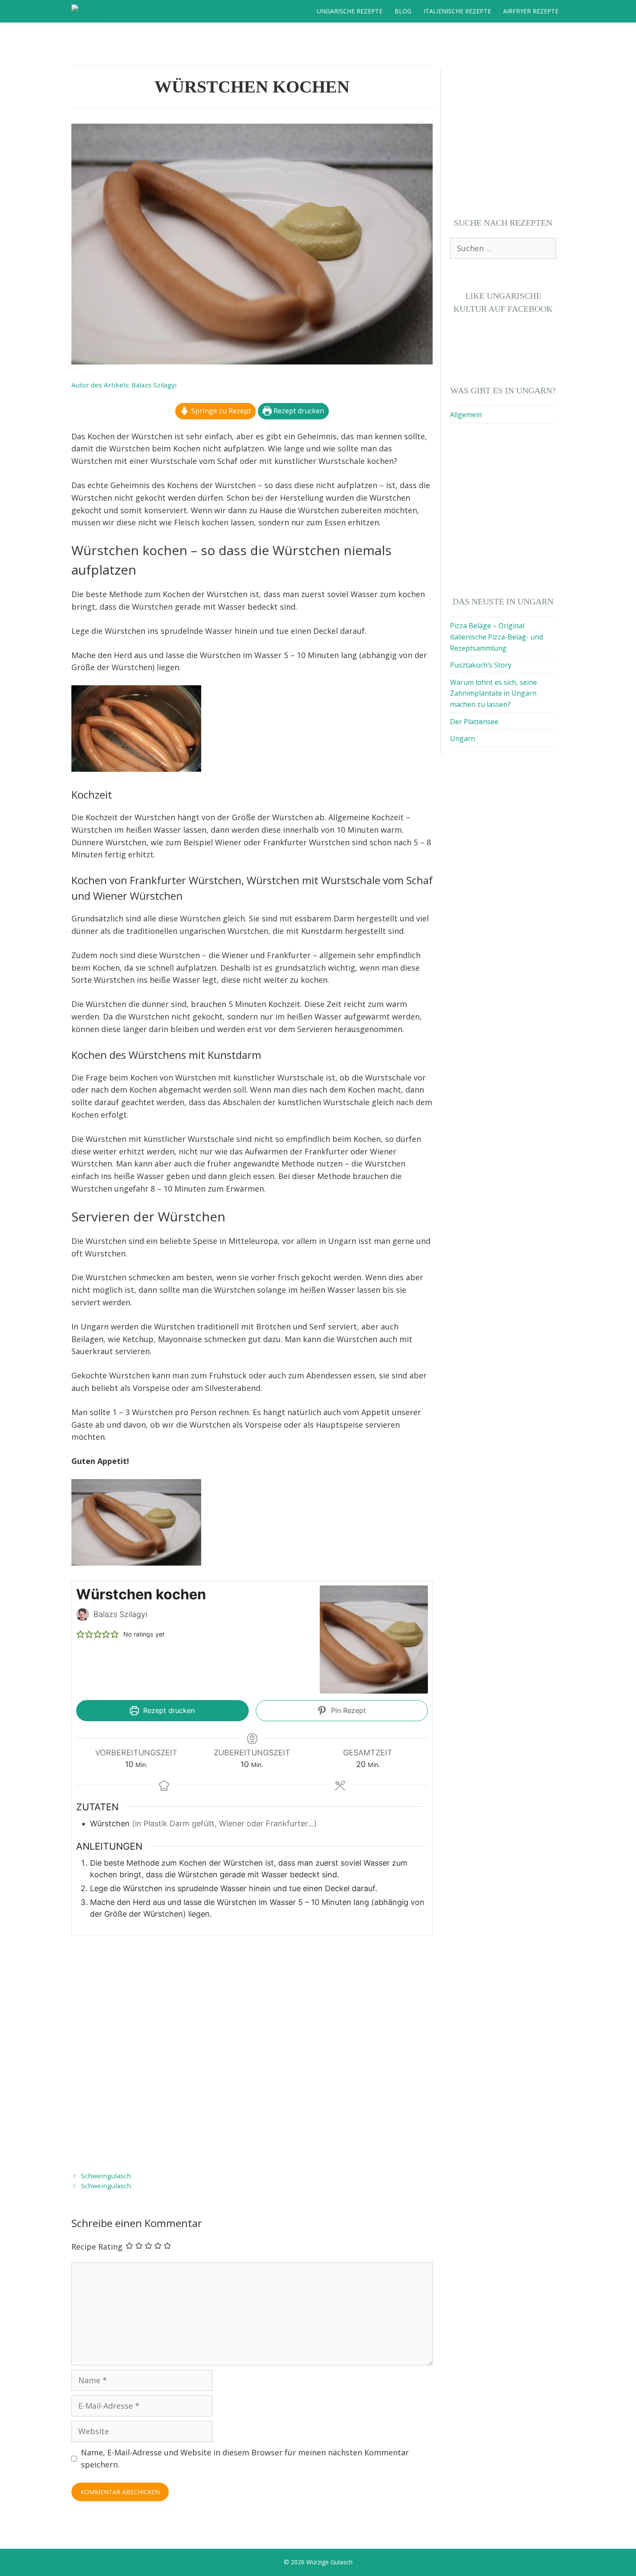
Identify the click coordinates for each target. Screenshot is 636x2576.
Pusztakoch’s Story (481, 665)
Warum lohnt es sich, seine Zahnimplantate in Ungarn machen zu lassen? (493, 693)
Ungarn (463, 738)
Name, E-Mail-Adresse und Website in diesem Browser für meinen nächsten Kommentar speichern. (245, 2459)
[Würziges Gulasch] (89, 11)
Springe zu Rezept (220, 411)
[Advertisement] (252, 2052)
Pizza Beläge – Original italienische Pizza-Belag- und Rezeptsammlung (496, 637)
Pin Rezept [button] (347, 1710)
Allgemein (466, 415)
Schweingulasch (106, 2176)
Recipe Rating (97, 2247)
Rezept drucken (298, 411)
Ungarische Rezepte (350, 11)
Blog (403, 11)
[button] (80, 1634)
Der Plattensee (474, 722)
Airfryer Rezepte (531, 11)
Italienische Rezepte (457, 11)
